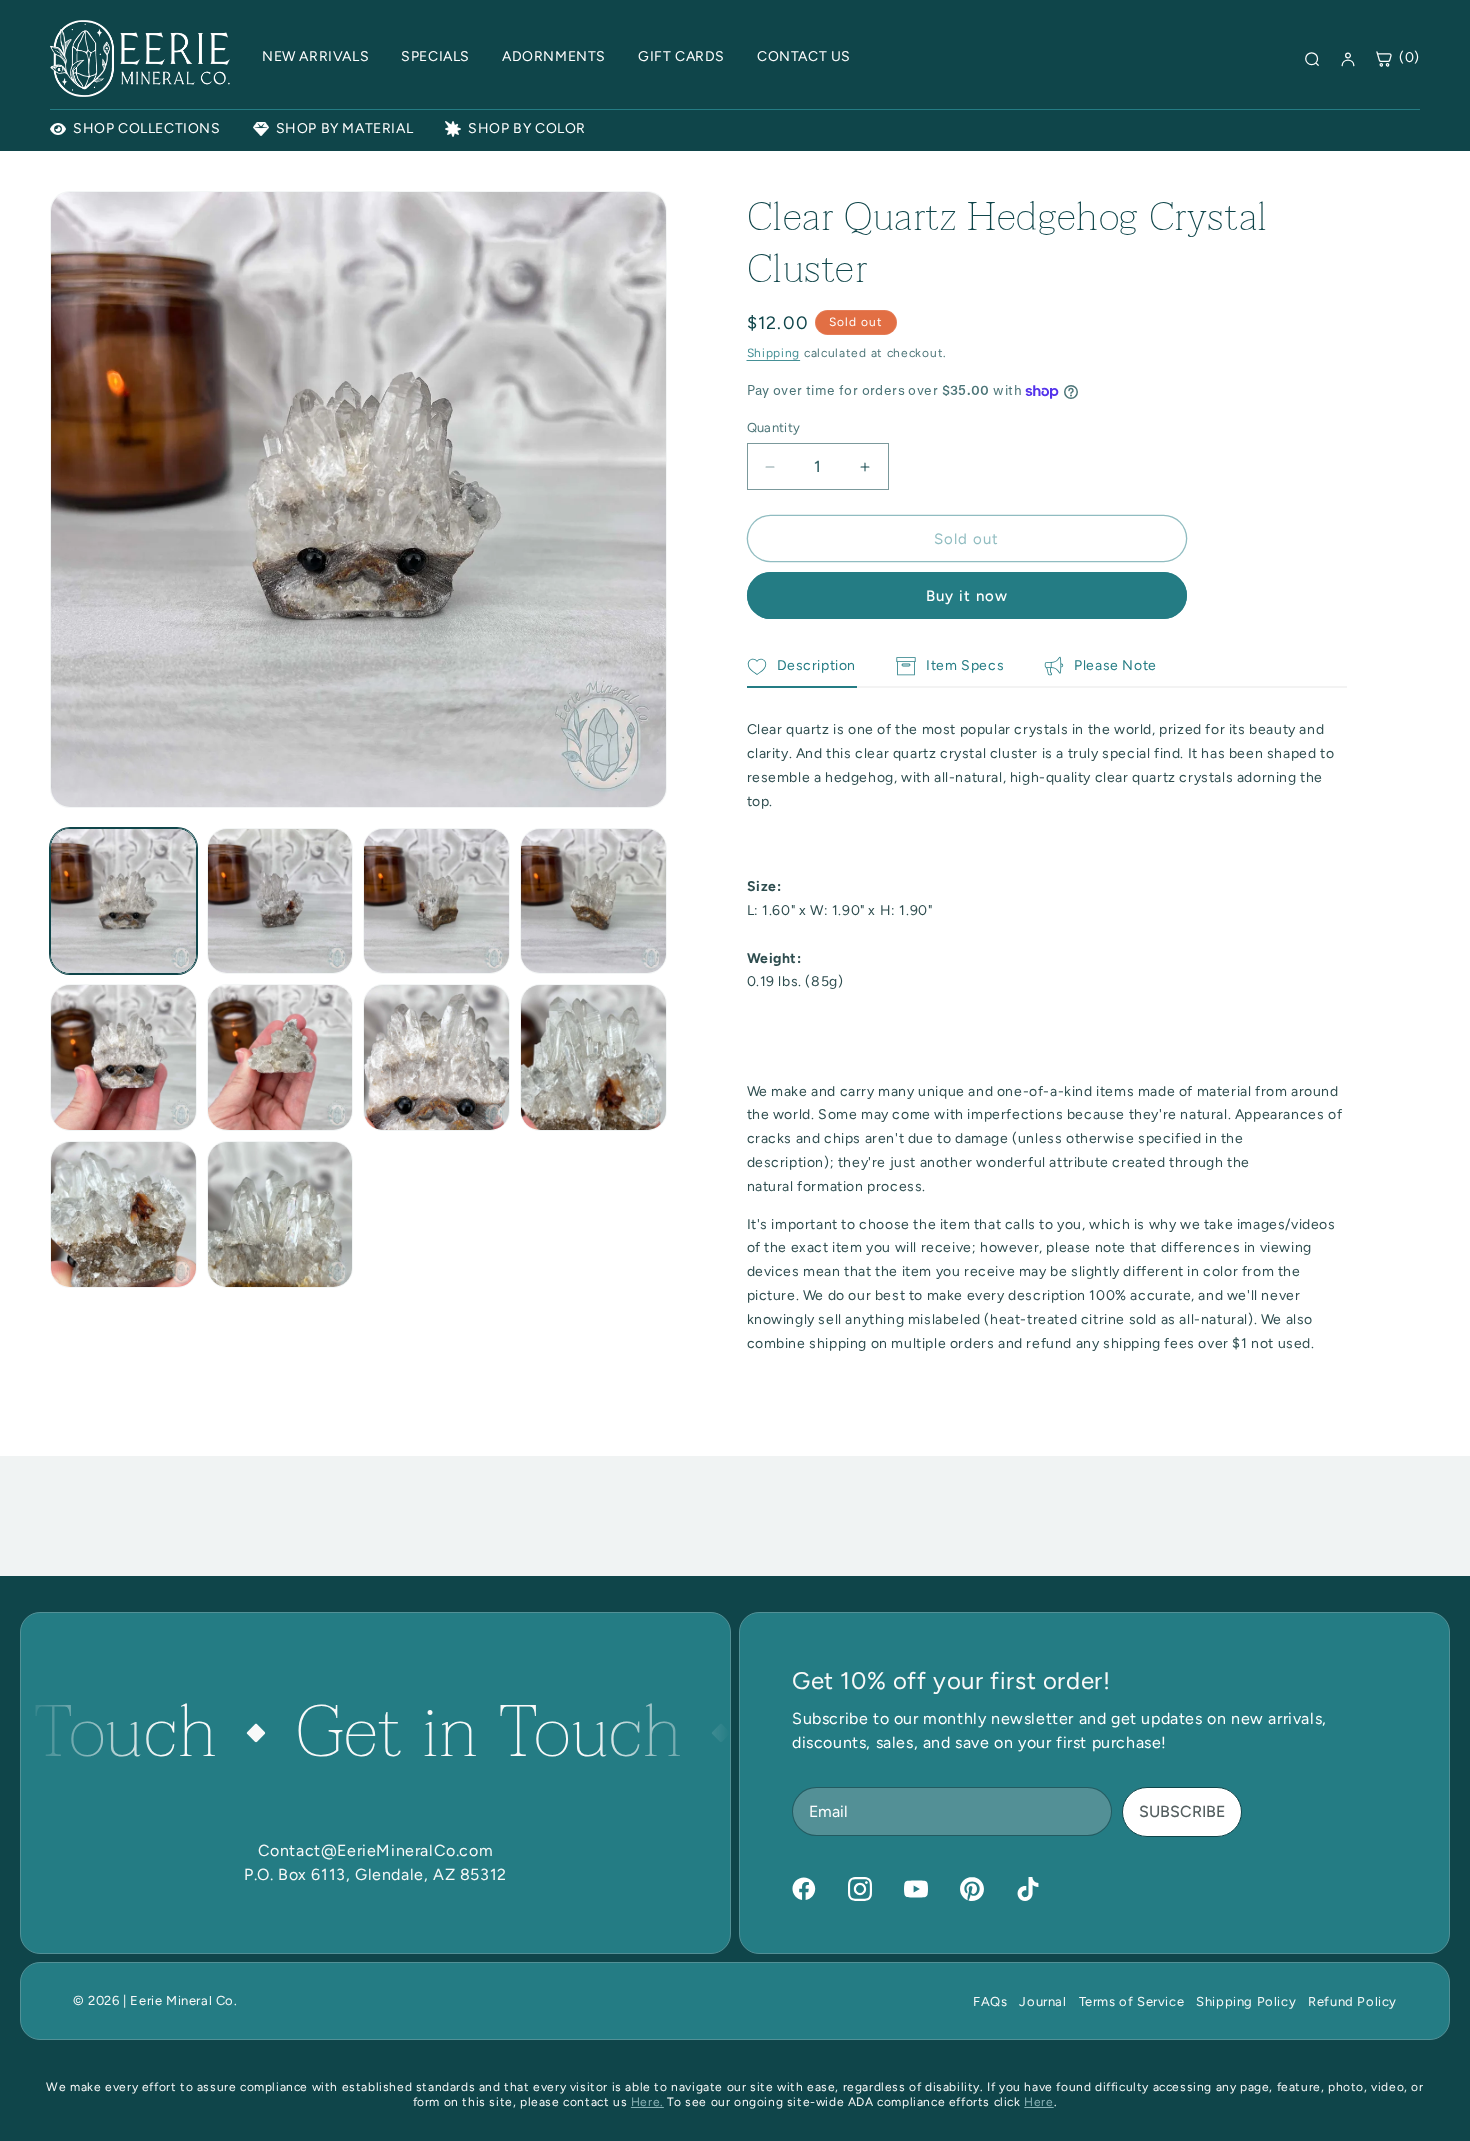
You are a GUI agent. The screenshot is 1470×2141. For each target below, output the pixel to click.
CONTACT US (804, 56)
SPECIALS (435, 56)
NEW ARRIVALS (315, 56)
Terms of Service (1132, 2001)
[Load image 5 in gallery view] (123, 1057)
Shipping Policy (1246, 2001)
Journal (1042, 2001)
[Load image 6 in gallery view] (280, 1057)
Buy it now (967, 596)
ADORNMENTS (554, 56)
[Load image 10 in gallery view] (280, 1214)
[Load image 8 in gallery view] (593, 1057)
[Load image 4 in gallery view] (593, 901)
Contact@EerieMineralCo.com (376, 1850)
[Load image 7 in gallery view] (436, 1057)
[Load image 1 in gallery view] (123, 901)
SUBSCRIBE (1182, 1811)
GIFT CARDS (681, 56)
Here (1038, 2102)
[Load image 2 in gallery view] (280, 901)
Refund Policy (1352, 2001)
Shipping (774, 353)
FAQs (990, 2001)
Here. (647, 2102)
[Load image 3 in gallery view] (436, 901)
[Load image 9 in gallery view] (123, 1214)
